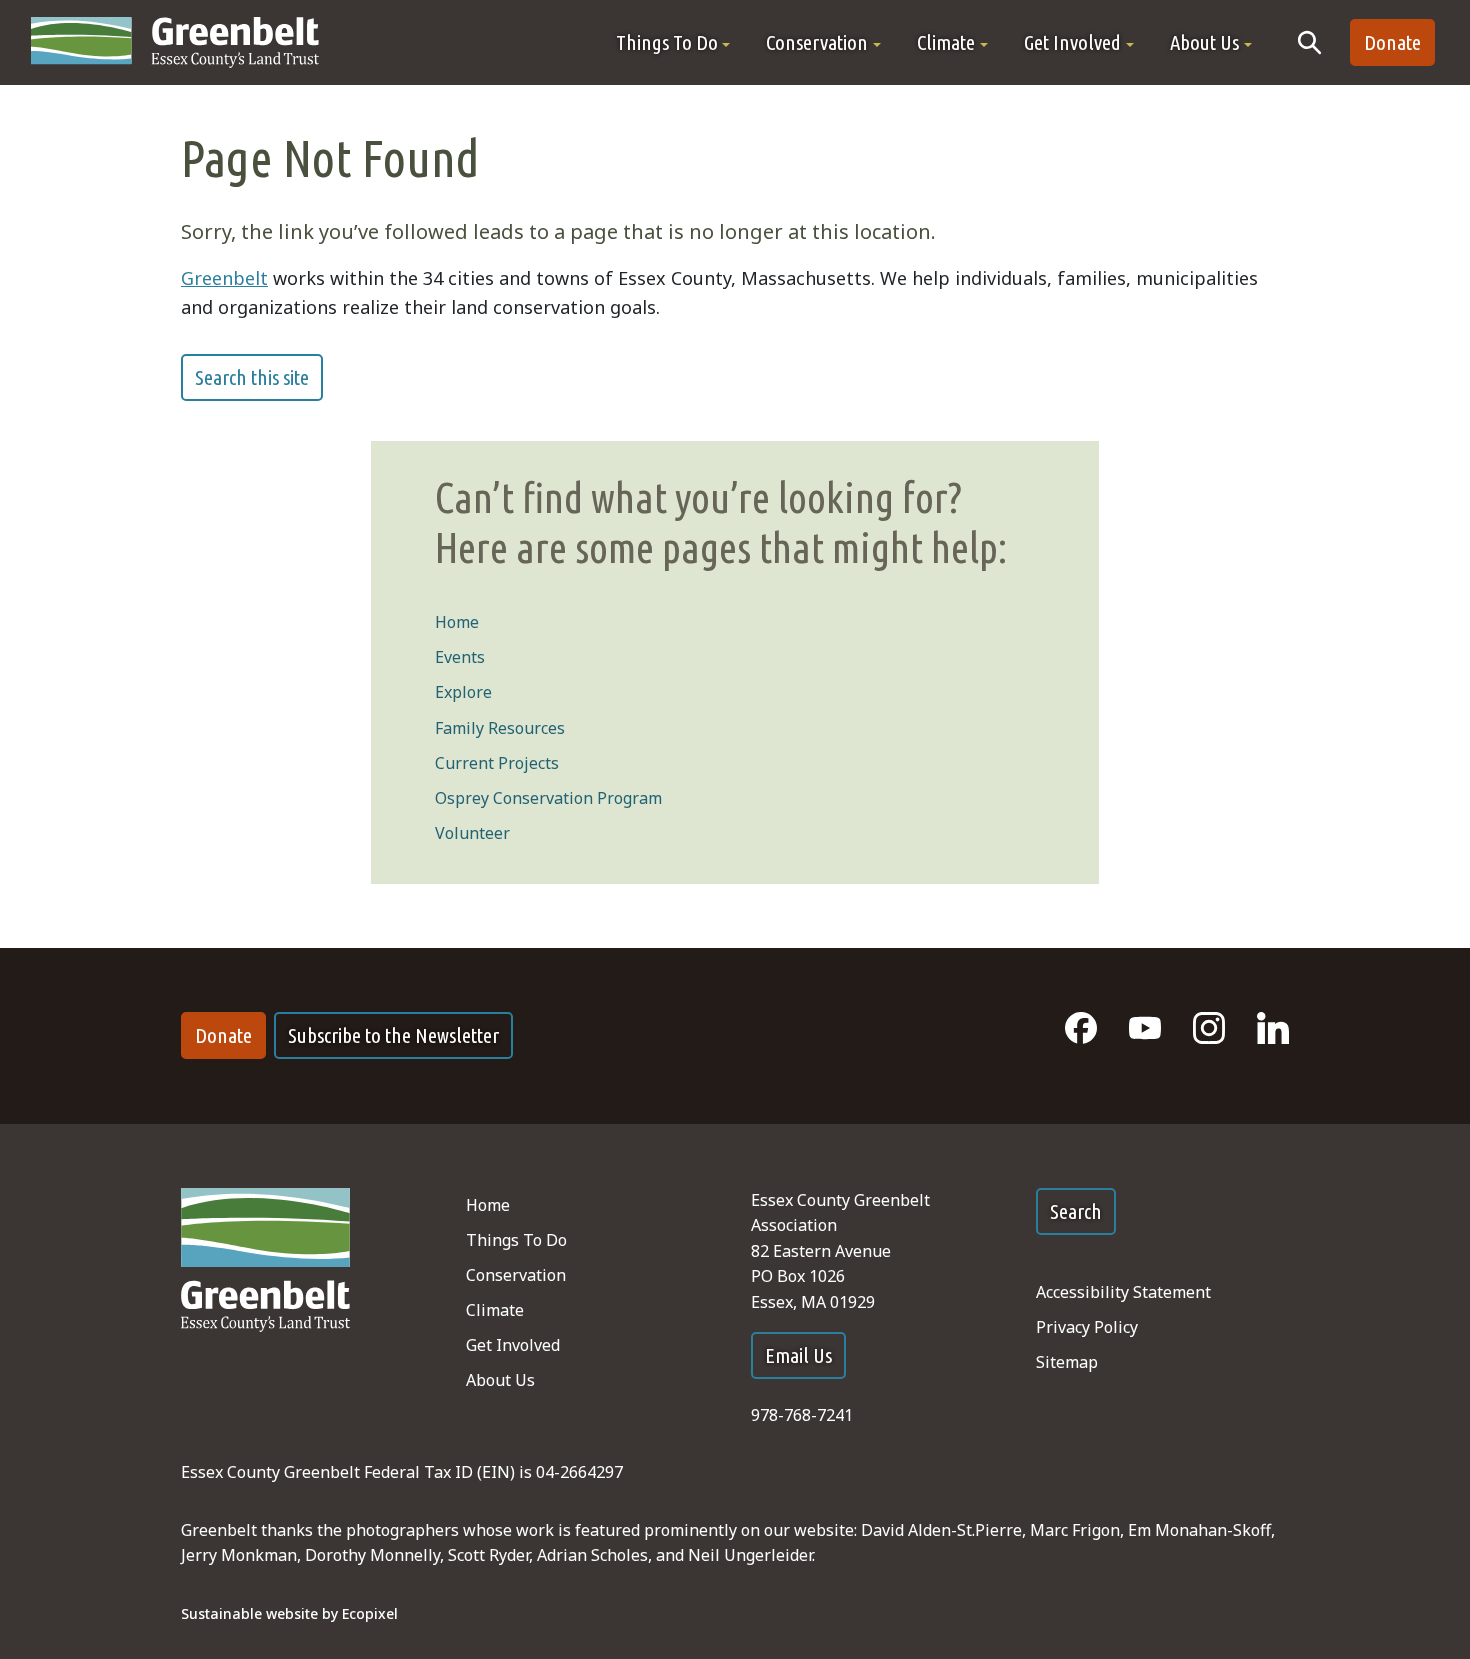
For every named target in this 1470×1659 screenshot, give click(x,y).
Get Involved (513, 1345)
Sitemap (1067, 1362)
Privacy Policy (1087, 1327)
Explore (463, 692)
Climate (495, 1310)
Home (457, 622)
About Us (500, 1380)
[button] (673, 42)
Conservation (516, 1275)
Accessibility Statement (1123, 1292)
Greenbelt (224, 278)
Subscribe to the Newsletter (393, 1035)
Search (1076, 1211)
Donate (1392, 42)
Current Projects (497, 763)
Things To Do (516, 1240)
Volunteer (472, 833)
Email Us (798, 1355)
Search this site (252, 377)
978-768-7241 (802, 1415)
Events (460, 657)
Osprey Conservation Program (548, 798)
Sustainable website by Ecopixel (289, 1613)
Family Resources (500, 728)
